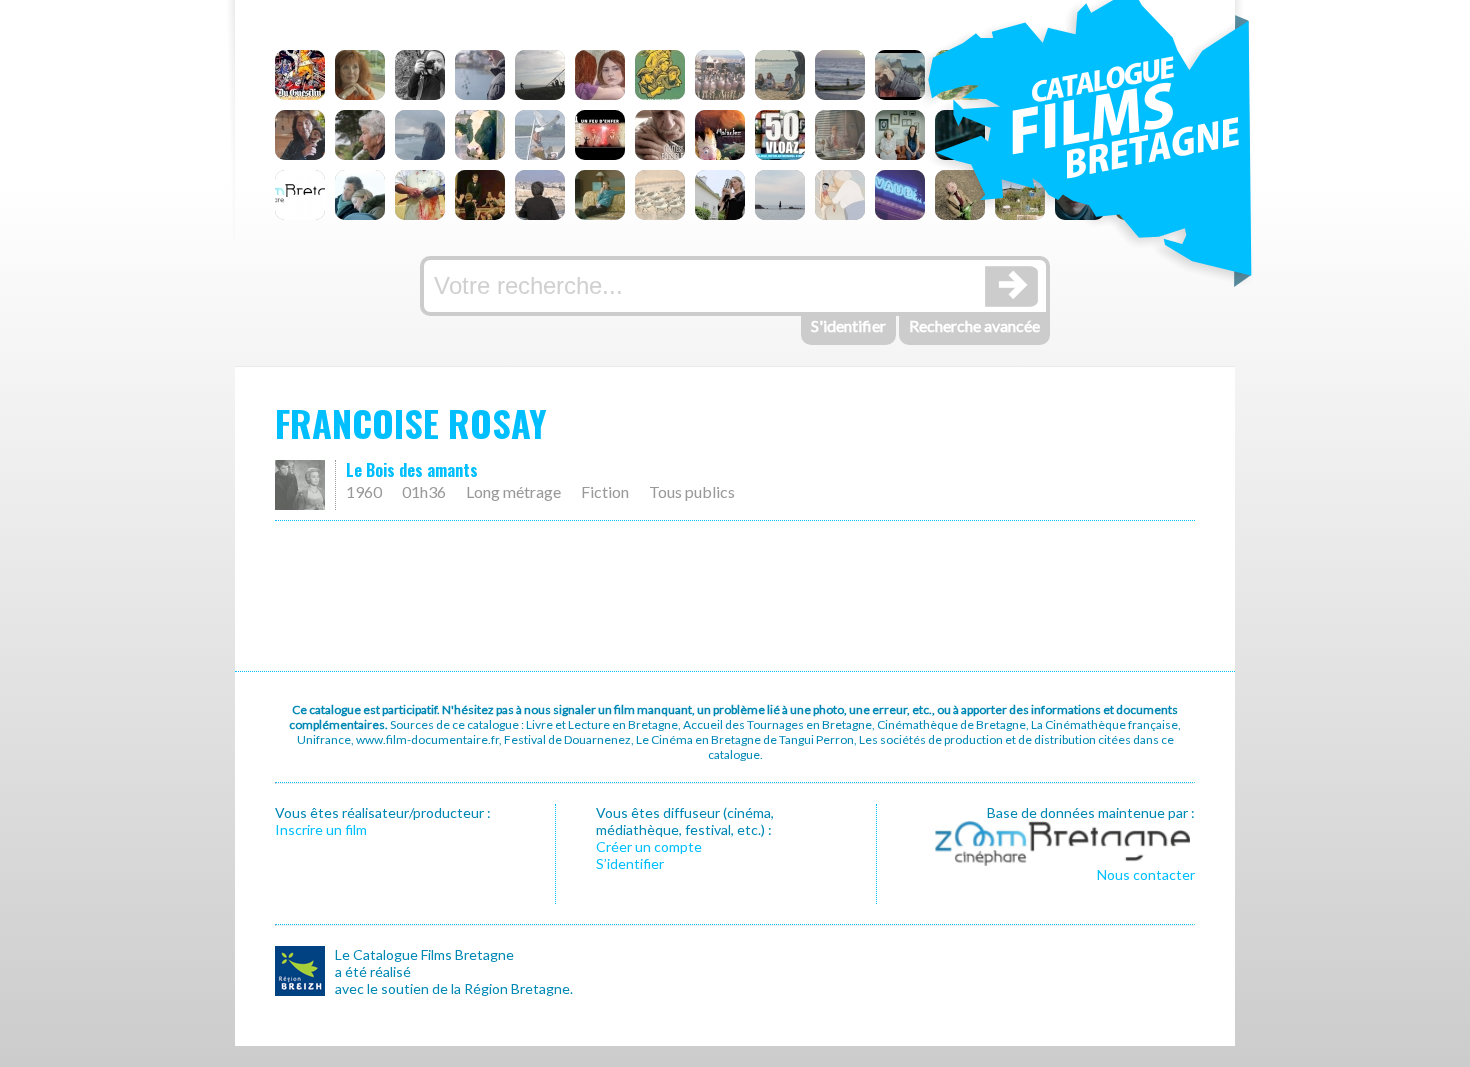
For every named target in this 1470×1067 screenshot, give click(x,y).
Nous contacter (1146, 874)
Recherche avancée (974, 325)
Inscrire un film (321, 829)
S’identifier (630, 863)
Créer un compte (649, 846)
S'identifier (848, 325)
